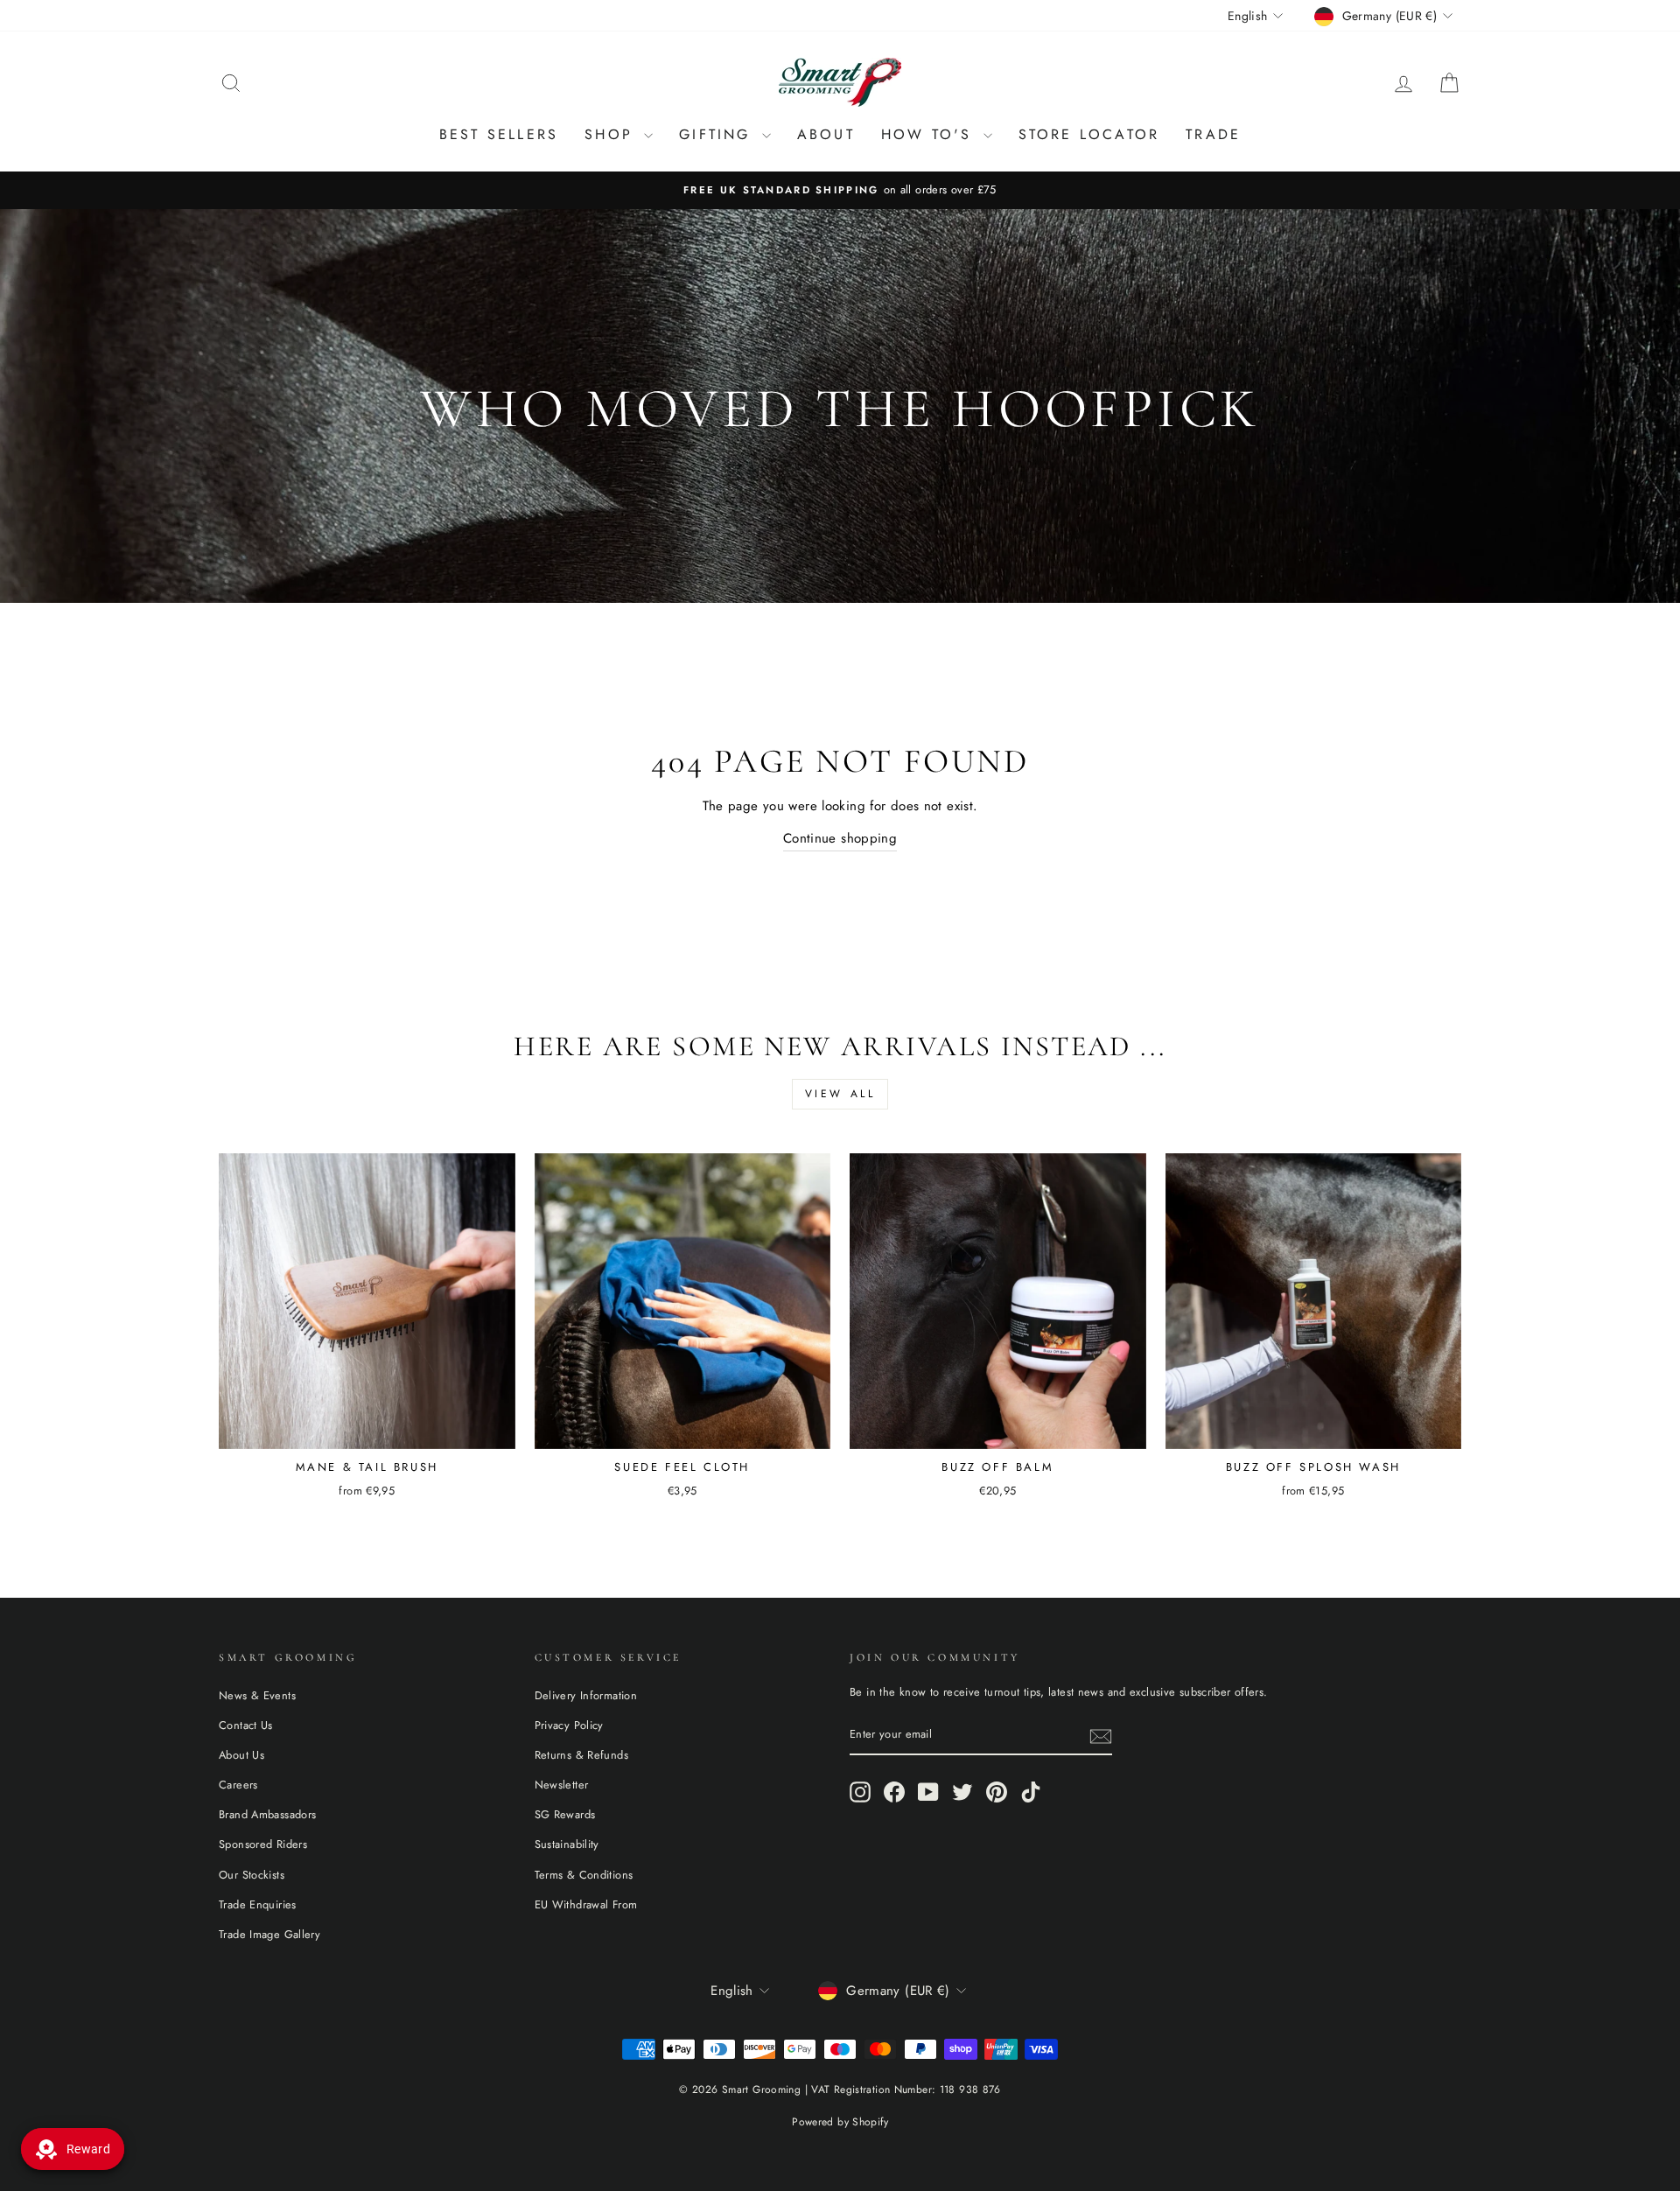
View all (840, 1094)
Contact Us (246, 1725)
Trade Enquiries (258, 1904)
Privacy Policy (569, 1725)
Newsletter (562, 1785)
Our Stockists (252, 1875)
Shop (612, 134)
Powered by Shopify (840, 2122)
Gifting (718, 134)
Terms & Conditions (584, 1875)
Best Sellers (499, 134)
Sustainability (567, 1844)
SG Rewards (565, 1814)
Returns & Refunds (581, 1755)
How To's (930, 134)
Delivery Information (586, 1695)
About (826, 134)
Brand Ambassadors (267, 1814)
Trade (1213, 134)
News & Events (257, 1695)
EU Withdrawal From (586, 1904)
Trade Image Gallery (269, 1934)
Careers (238, 1785)
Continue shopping (840, 838)
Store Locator (1089, 134)
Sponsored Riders (263, 1844)
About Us (241, 1755)
